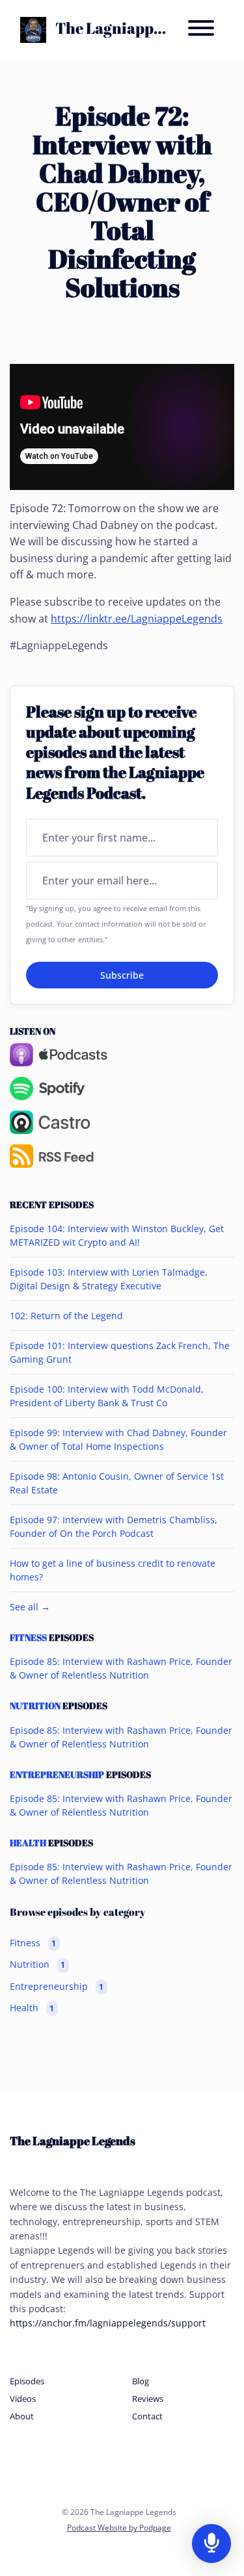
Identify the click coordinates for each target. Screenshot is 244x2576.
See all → (30, 1607)
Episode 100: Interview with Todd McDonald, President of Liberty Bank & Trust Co (107, 1396)
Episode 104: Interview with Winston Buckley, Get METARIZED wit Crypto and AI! (117, 1235)
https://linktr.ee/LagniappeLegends (137, 619)
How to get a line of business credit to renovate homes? (113, 1570)
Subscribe (122, 975)
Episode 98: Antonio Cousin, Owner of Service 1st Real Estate (117, 1483)
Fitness (28, 1638)
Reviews (148, 2399)
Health (28, 1843)
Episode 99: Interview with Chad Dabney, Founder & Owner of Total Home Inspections (118, 1439)
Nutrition (35, 1706)
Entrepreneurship (57, 1775)
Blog (141, 2381)
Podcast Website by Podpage (119, 2528)
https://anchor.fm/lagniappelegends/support (108, 2323)
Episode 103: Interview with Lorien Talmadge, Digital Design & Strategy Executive (109, 1279)
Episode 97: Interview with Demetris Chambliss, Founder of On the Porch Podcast (114, 1526)
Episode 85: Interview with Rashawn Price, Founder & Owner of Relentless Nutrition (121, 1668)
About (22, 2416)
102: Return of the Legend (66, 1316)
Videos (23, 2399)
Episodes (27, 2381)
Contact (147, 2416)
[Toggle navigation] (201, 30)
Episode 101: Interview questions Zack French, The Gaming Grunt (120, 1352)
